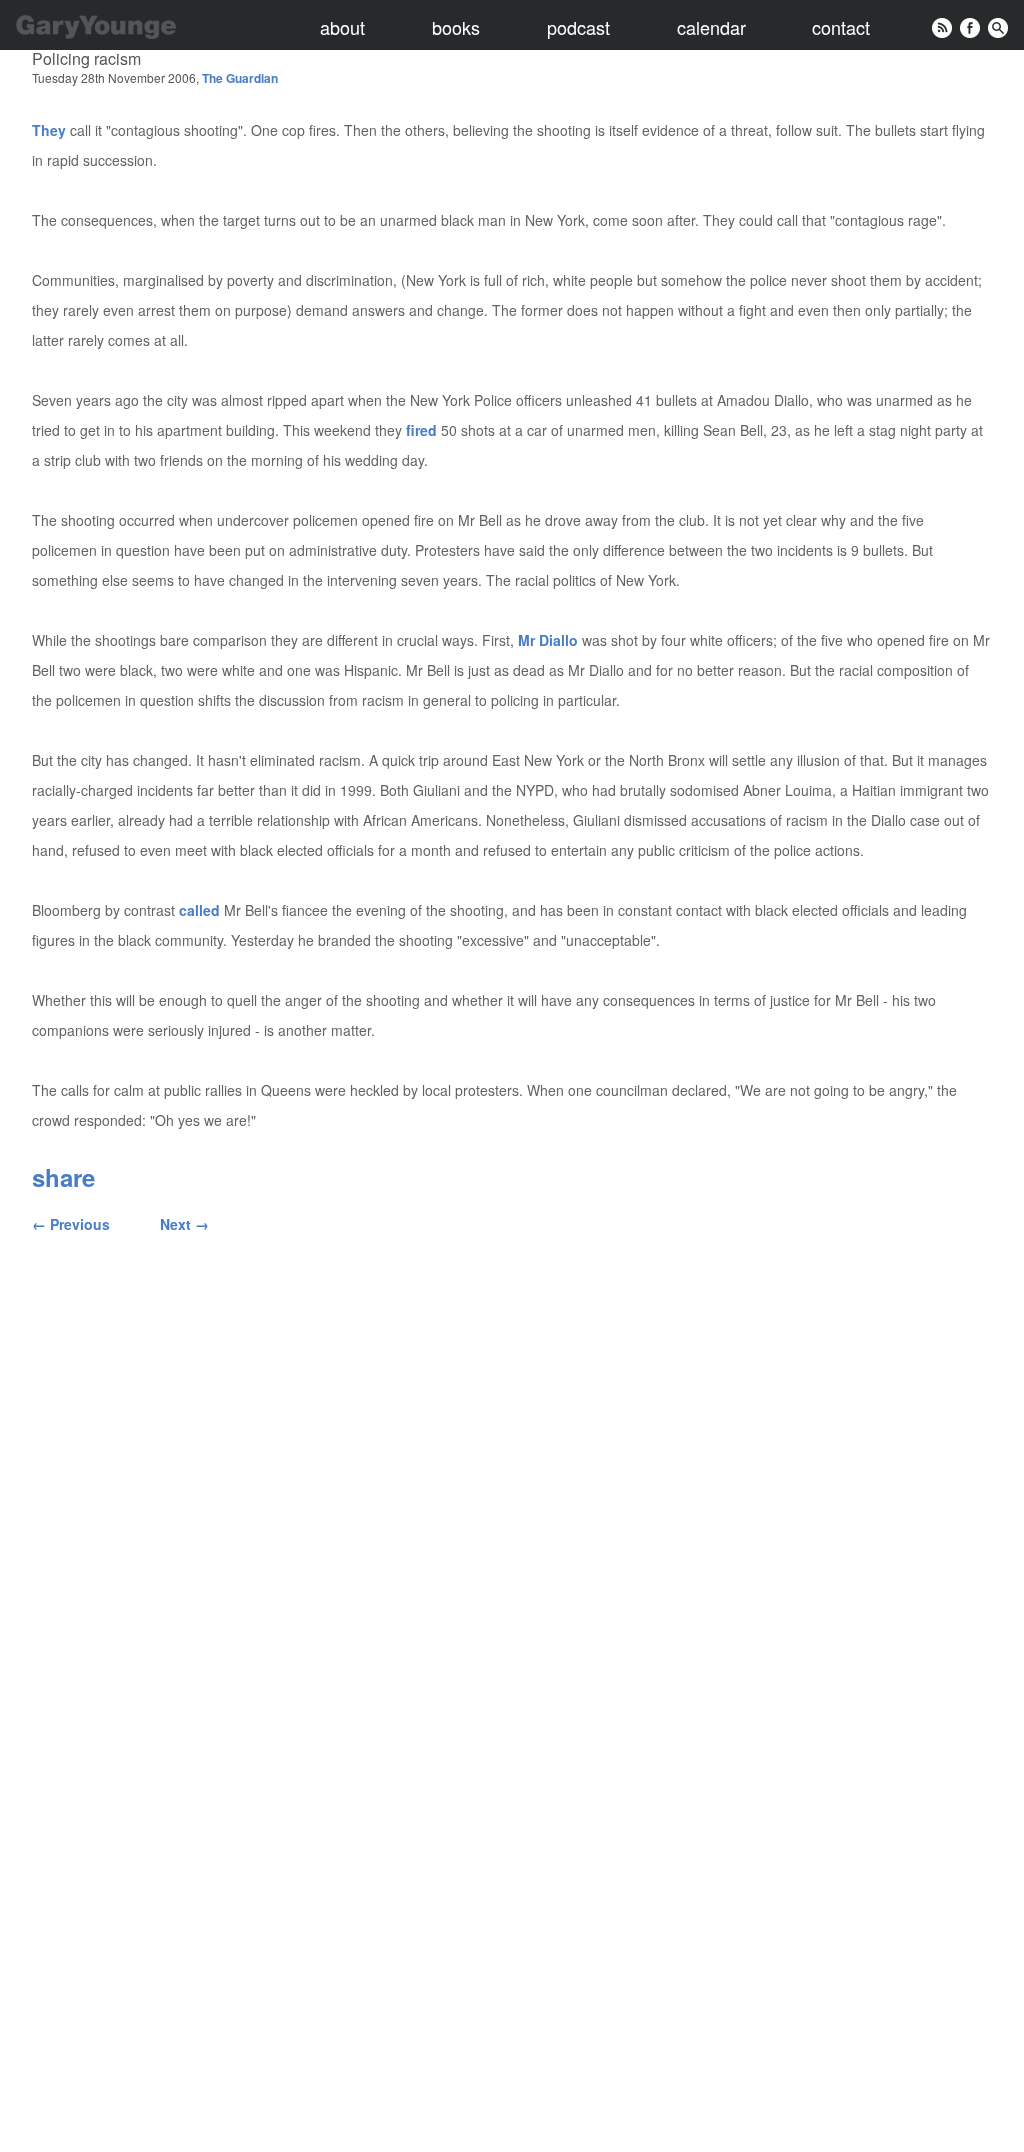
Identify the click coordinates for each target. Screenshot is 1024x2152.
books (456, 27)
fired (421, 430)
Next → (184, 1224)
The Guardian (240, 78)
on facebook (186, 1177)
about (342, 27)
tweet (307, 1177)
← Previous (71, 1224)
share (63, 1177)
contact (841, 27)
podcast (578, 27)
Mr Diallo (548, 640)
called (199, 910)
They (49, 130)
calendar (711, 27)
